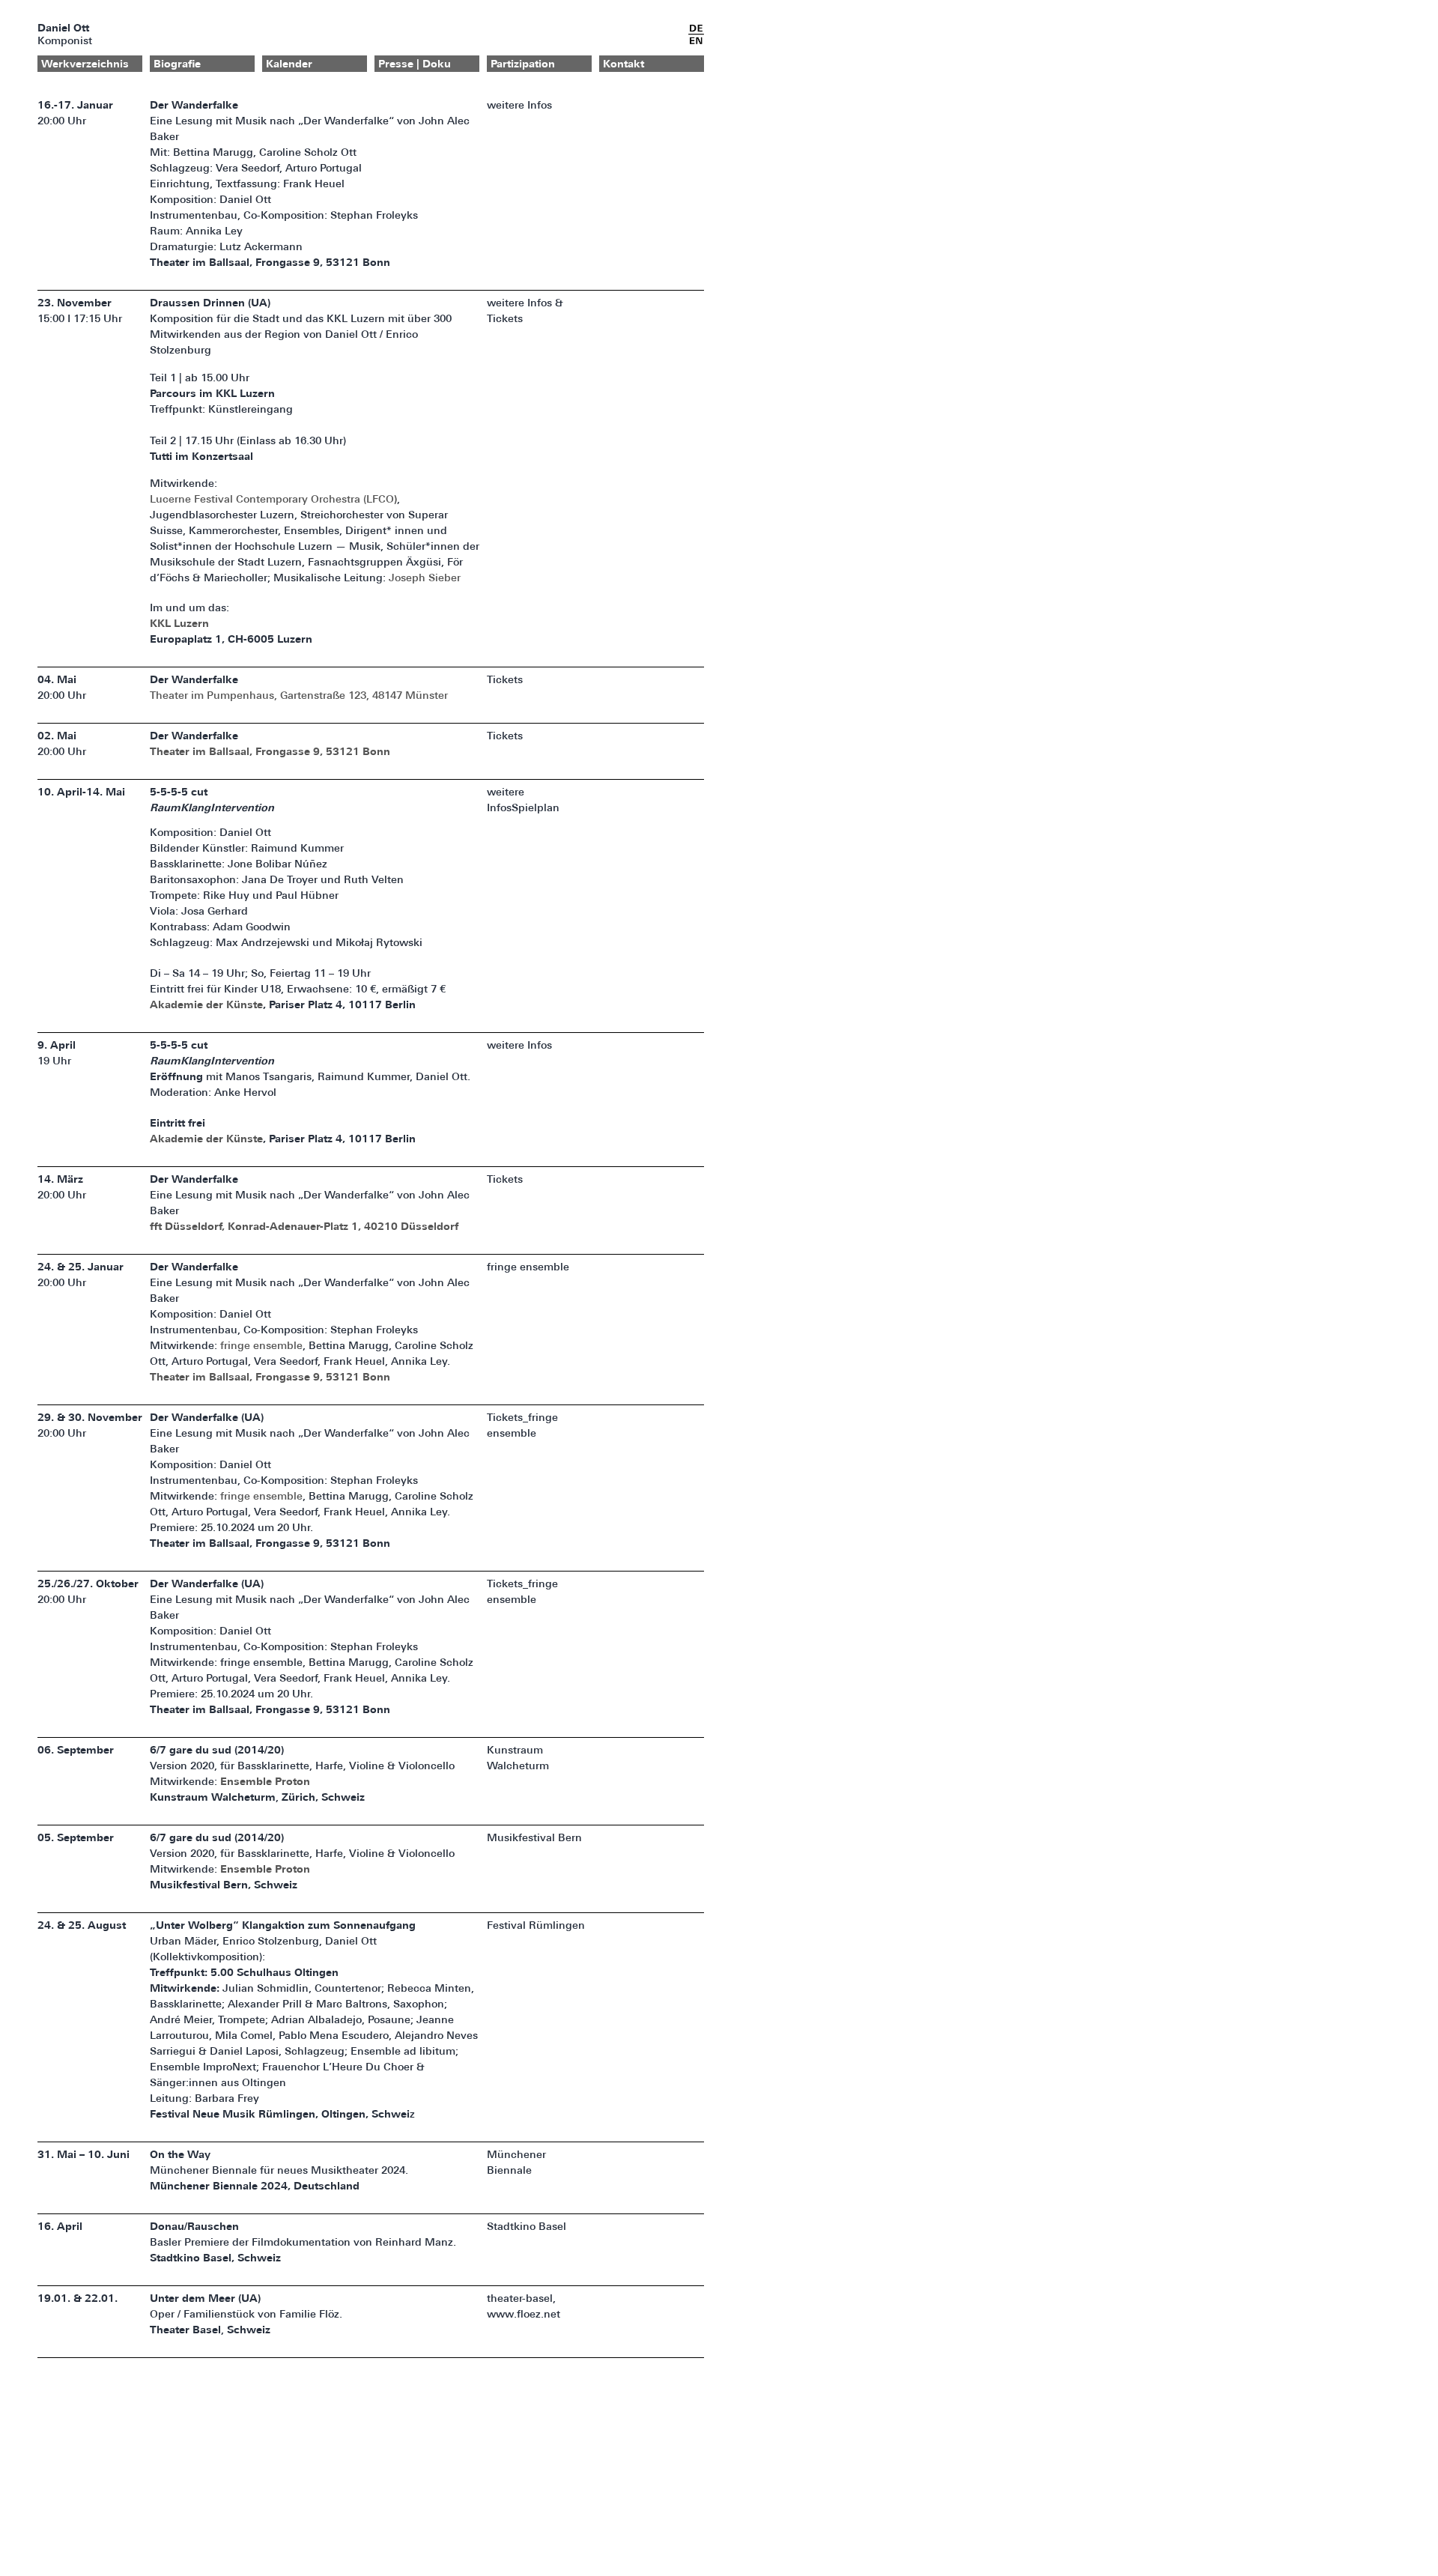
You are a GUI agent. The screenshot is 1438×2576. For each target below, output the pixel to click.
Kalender (289, 65)
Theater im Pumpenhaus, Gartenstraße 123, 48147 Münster (299, 696)
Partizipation (523, 65)
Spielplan (536, 809)
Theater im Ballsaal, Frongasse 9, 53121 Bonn (270, 752)
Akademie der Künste (206, 1006)
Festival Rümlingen (536, 1926)
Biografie (177, 65)
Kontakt (624, 65)
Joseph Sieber (425, 579)
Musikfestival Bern (534, 1839)
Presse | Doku (415, 65)
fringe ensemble (261, 1346)
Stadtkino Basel (527, 2227)
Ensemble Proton (265, 1782)
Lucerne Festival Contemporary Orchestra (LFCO (272, 500)
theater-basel (520, 2299)
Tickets (505, 319)
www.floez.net (524, 2315)
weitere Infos (519, 106)
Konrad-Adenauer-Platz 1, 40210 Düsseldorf (343, 1227)
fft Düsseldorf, (189, 1227)
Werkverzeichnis (85, 65)
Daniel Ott (63, 29)
